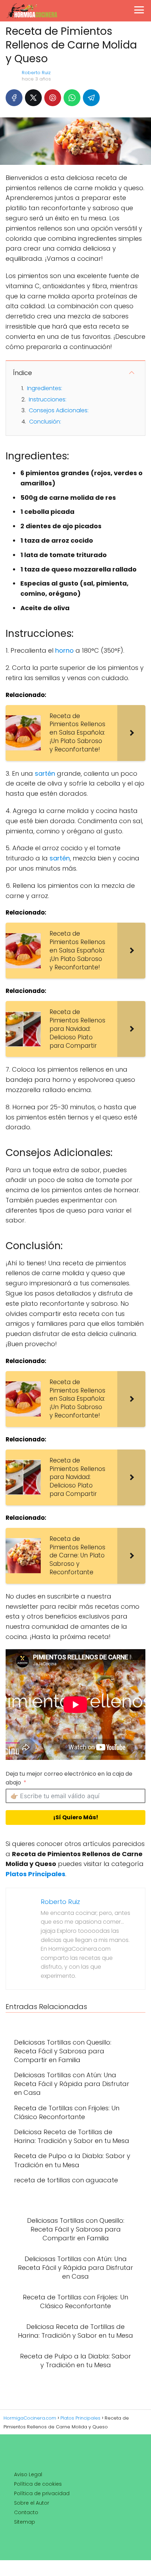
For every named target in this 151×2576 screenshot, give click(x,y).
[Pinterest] (53, 98)
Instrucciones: (48, 399)
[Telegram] (91, 98)
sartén (45, 773)
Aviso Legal (28, 2474)
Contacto (26, 2512)
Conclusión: (45, 422)
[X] (33, 98)
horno (64, 650)
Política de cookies (38, 2484)
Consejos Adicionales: (59, 410)
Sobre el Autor (32, 2503)
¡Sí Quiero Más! (76, 1817)
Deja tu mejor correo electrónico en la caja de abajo (69, 1778)
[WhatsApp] (72, 98)
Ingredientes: (45, 388)
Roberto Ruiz (36, 73)
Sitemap (25, 2522)
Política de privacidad (42, 2493)
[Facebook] (14, 98)
